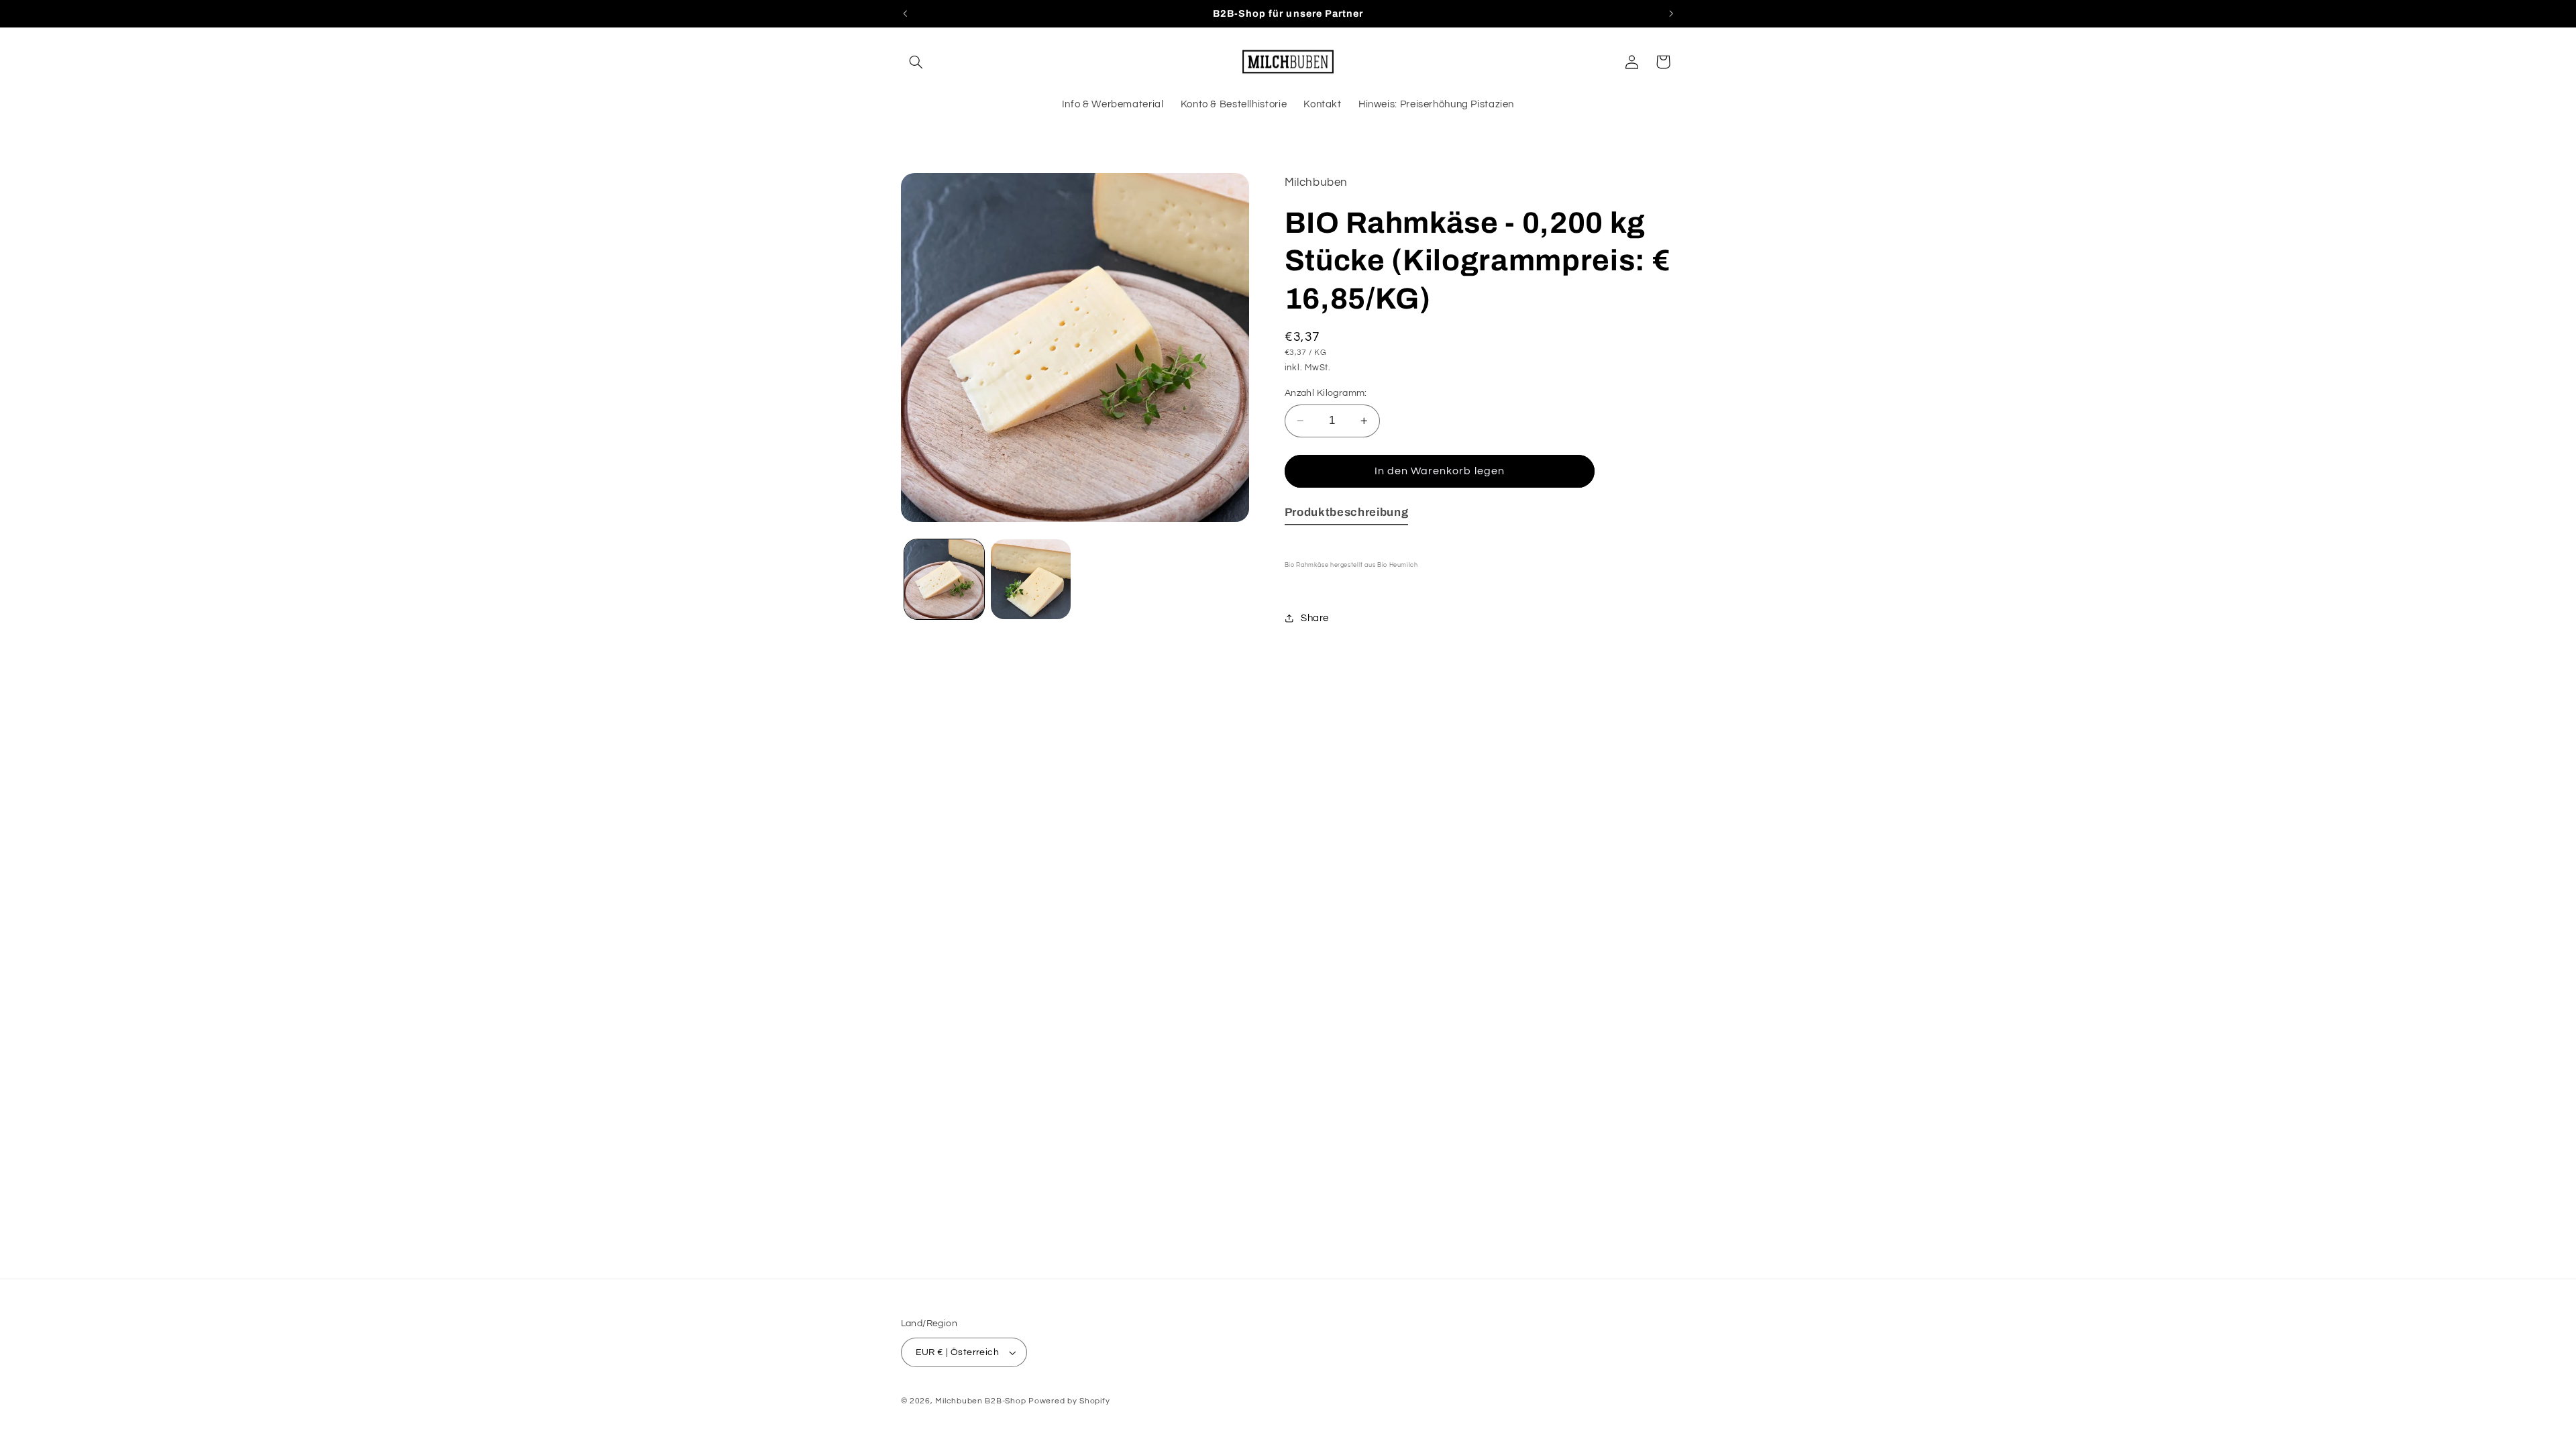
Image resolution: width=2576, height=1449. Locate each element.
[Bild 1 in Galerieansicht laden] (944, 579)
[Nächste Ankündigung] (1671, 13)
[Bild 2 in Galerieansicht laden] (1031, 579)
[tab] (1347, 515)
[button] (916, 62)
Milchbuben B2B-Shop (980, 1401)
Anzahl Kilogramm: (1326, 393)
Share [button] (1315, 618)
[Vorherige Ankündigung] (905, 13)
